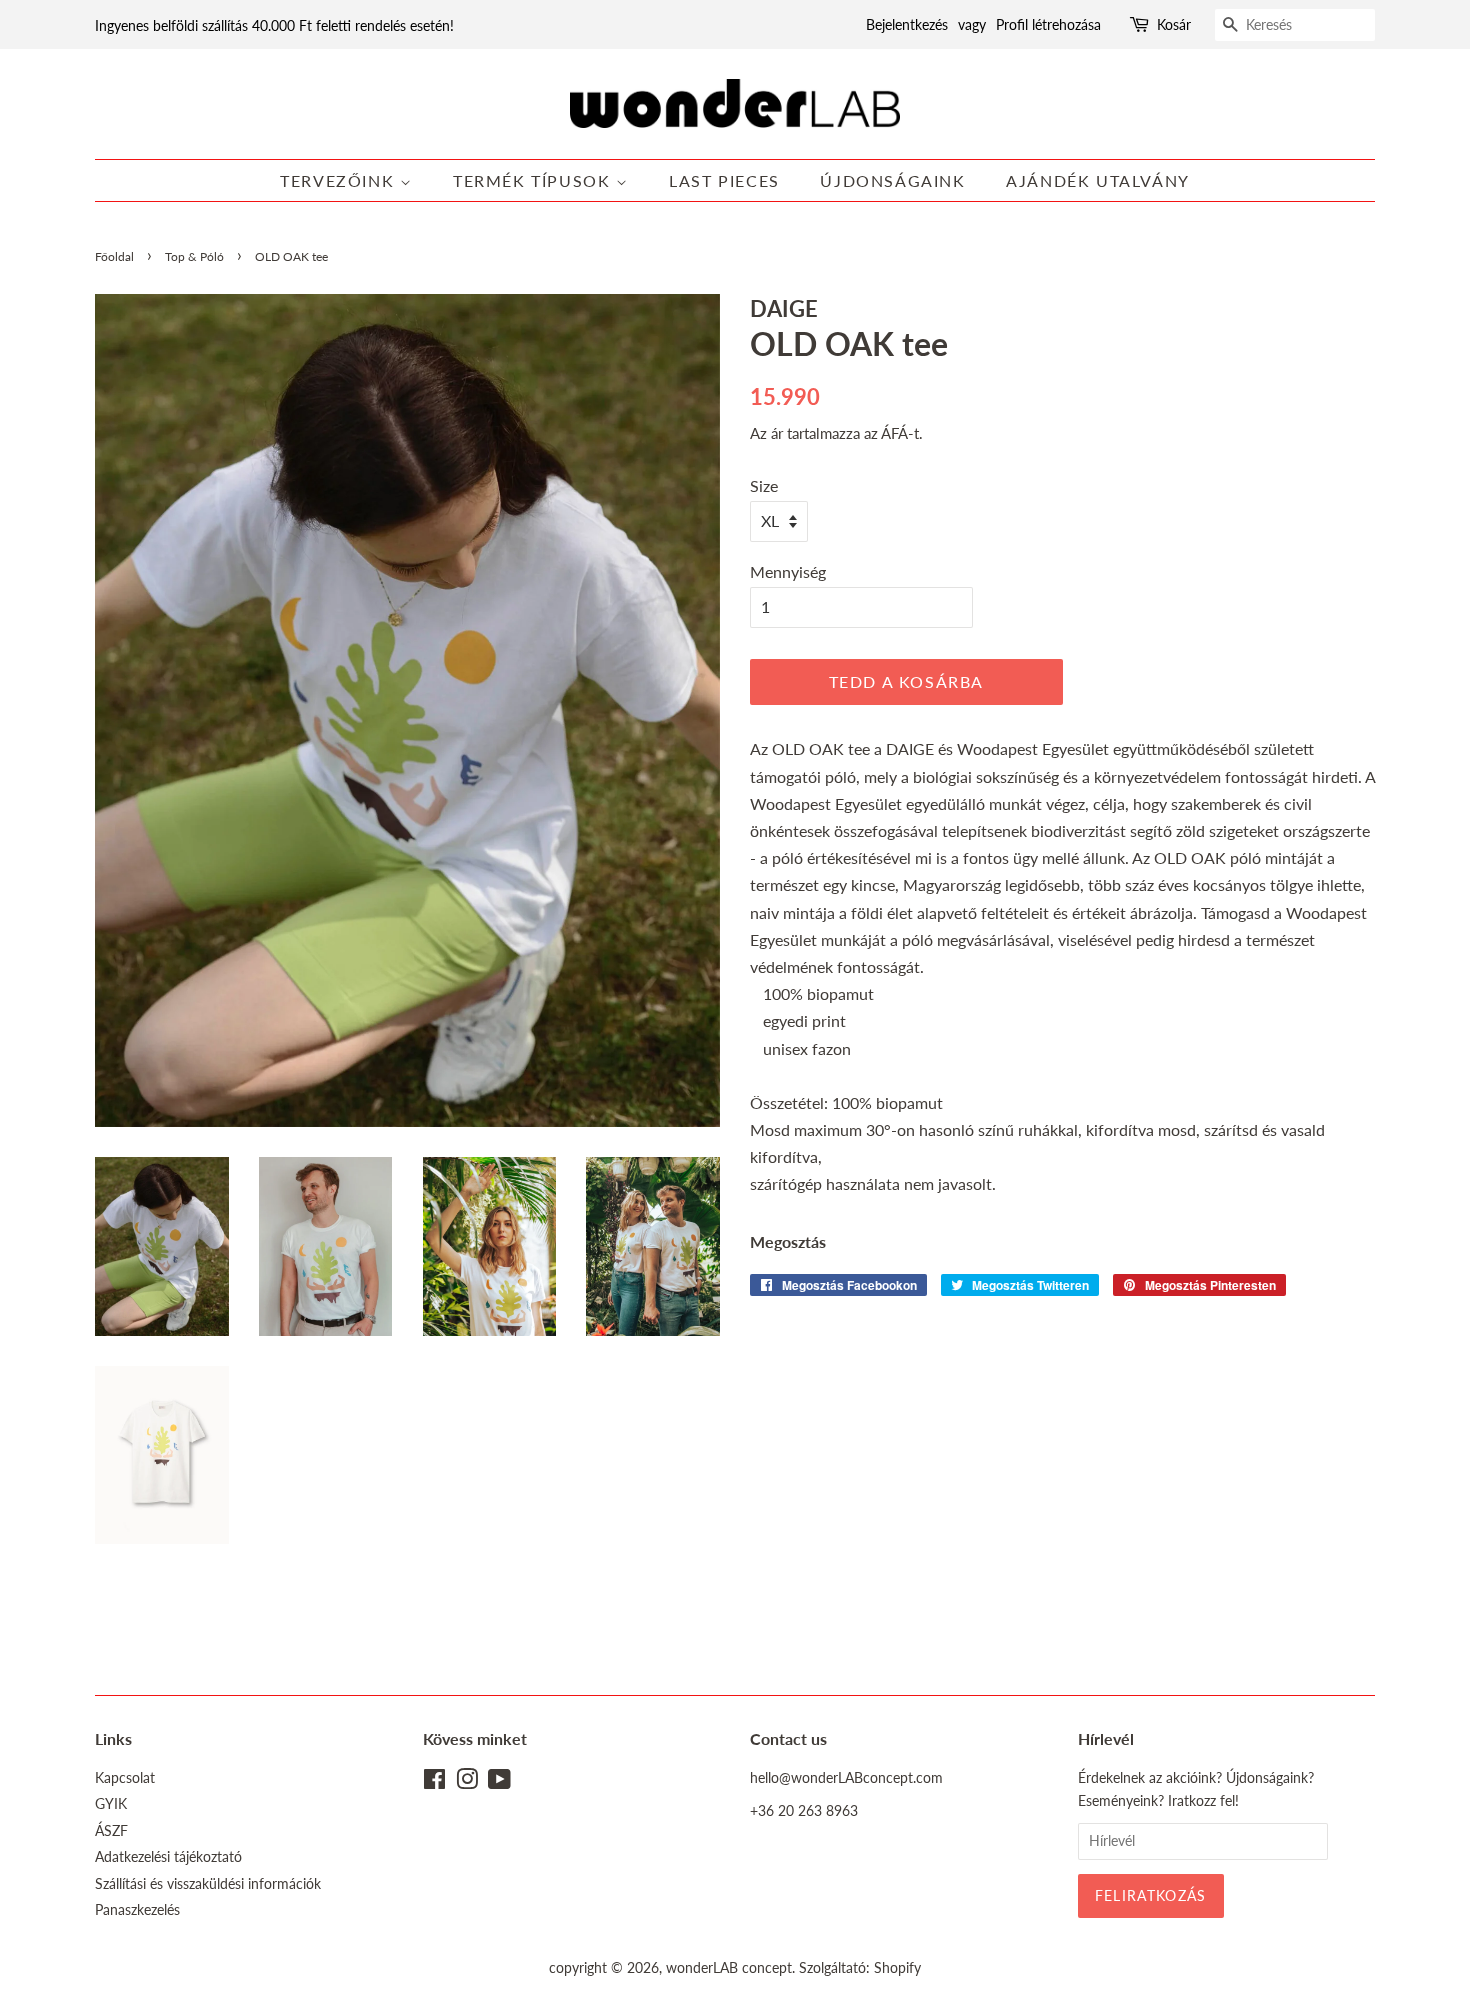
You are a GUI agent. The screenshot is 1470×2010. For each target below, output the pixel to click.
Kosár (1174, 24)
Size (764, 485)
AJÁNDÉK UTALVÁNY (1098, 180)
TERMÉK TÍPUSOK (534, 180)
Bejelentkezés (907, 24)
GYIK (111, 1804)
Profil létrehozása (1048, 24)
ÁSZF (111, 1831)
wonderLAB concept (729, 1968)
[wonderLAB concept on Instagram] (467, 1783)
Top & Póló (194, 256)
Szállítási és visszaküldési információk (208, 1884)
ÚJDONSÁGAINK (892, 180)
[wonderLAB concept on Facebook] (434, 1783)
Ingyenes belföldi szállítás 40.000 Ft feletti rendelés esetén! (274, 25)
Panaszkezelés (137, 1910)
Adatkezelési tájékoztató (168, 1857)
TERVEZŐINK (340, 180)
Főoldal (114, 256)
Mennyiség (788, 571)
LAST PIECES (724, 180)
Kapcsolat (125, 1778)
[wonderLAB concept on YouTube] (499, 1783)
